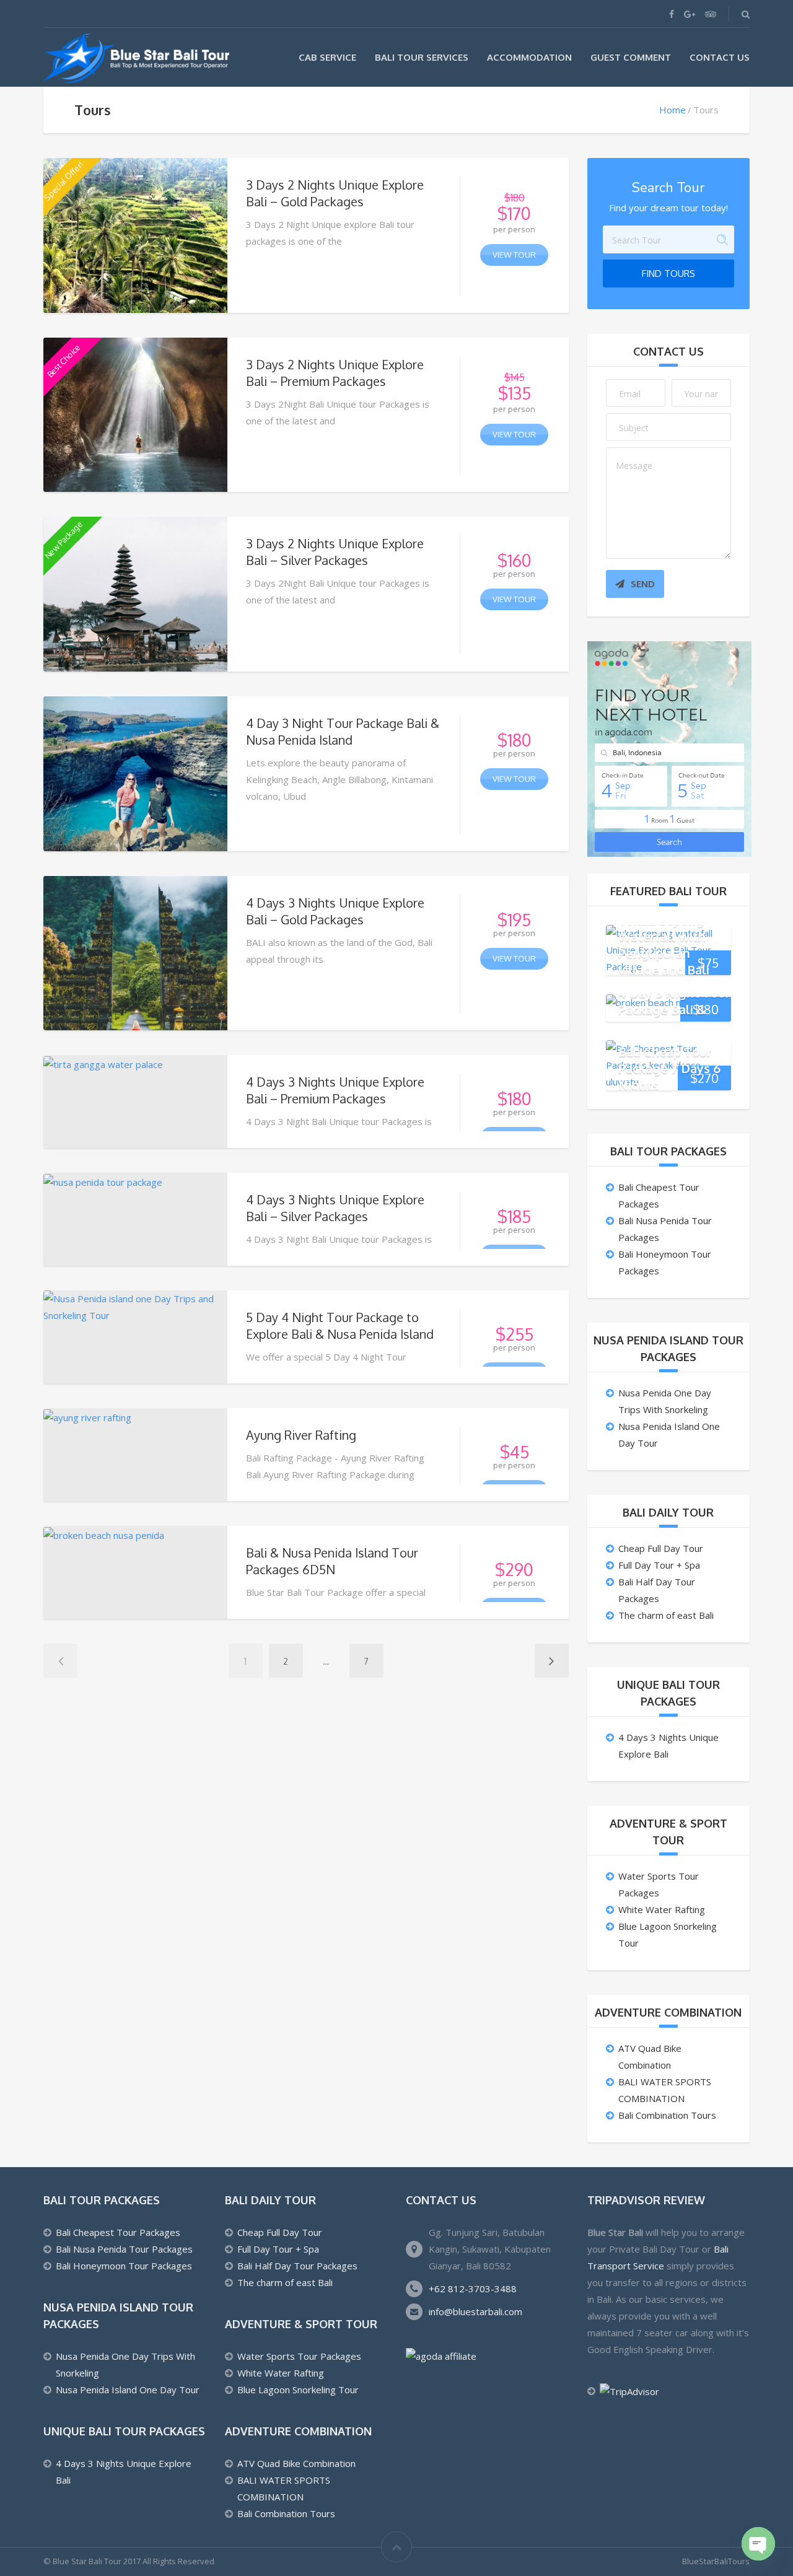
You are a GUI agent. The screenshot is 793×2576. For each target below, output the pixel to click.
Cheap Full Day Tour (661, 1548)
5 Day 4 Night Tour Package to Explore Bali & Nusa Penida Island (340, 1325)
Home (673, 110)
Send (643, 584)
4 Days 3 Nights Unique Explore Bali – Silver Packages (335, 1208)
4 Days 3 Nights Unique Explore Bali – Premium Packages (335, 1090)
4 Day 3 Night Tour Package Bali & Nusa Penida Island (343, 731)
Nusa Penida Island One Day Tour (128, 2390)
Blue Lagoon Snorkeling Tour (298, 2390)
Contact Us (720, 57)
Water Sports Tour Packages (299, 2356)
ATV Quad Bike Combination (296, 2463)
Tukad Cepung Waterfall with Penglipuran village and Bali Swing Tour (664, 952)
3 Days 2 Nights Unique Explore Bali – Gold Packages (335, 193)
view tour (514, 255)
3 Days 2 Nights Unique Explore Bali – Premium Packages (335, 373)
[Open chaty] (758, 2544)
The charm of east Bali (666, 1615)
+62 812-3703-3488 (473, 2289)
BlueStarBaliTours (716, 2561)
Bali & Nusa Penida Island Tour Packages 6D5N (332, 1561)
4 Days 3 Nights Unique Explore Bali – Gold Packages (335, 911)
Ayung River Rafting (301, 1435)
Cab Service (327, 57)
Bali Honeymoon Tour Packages (124, 2266)
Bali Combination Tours (667, 2115)
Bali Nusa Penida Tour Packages (124, 2249)
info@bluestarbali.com (475, 2311)
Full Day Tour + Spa (659, 1565)
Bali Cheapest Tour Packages (118, 2232)
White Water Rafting (662, 1909)
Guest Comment (631, 57)
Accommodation (529, 57)
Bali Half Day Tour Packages (297, 2266)
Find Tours (668, 274)
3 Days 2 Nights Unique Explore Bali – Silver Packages (335, 552)
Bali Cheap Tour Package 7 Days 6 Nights (669, 1067)
